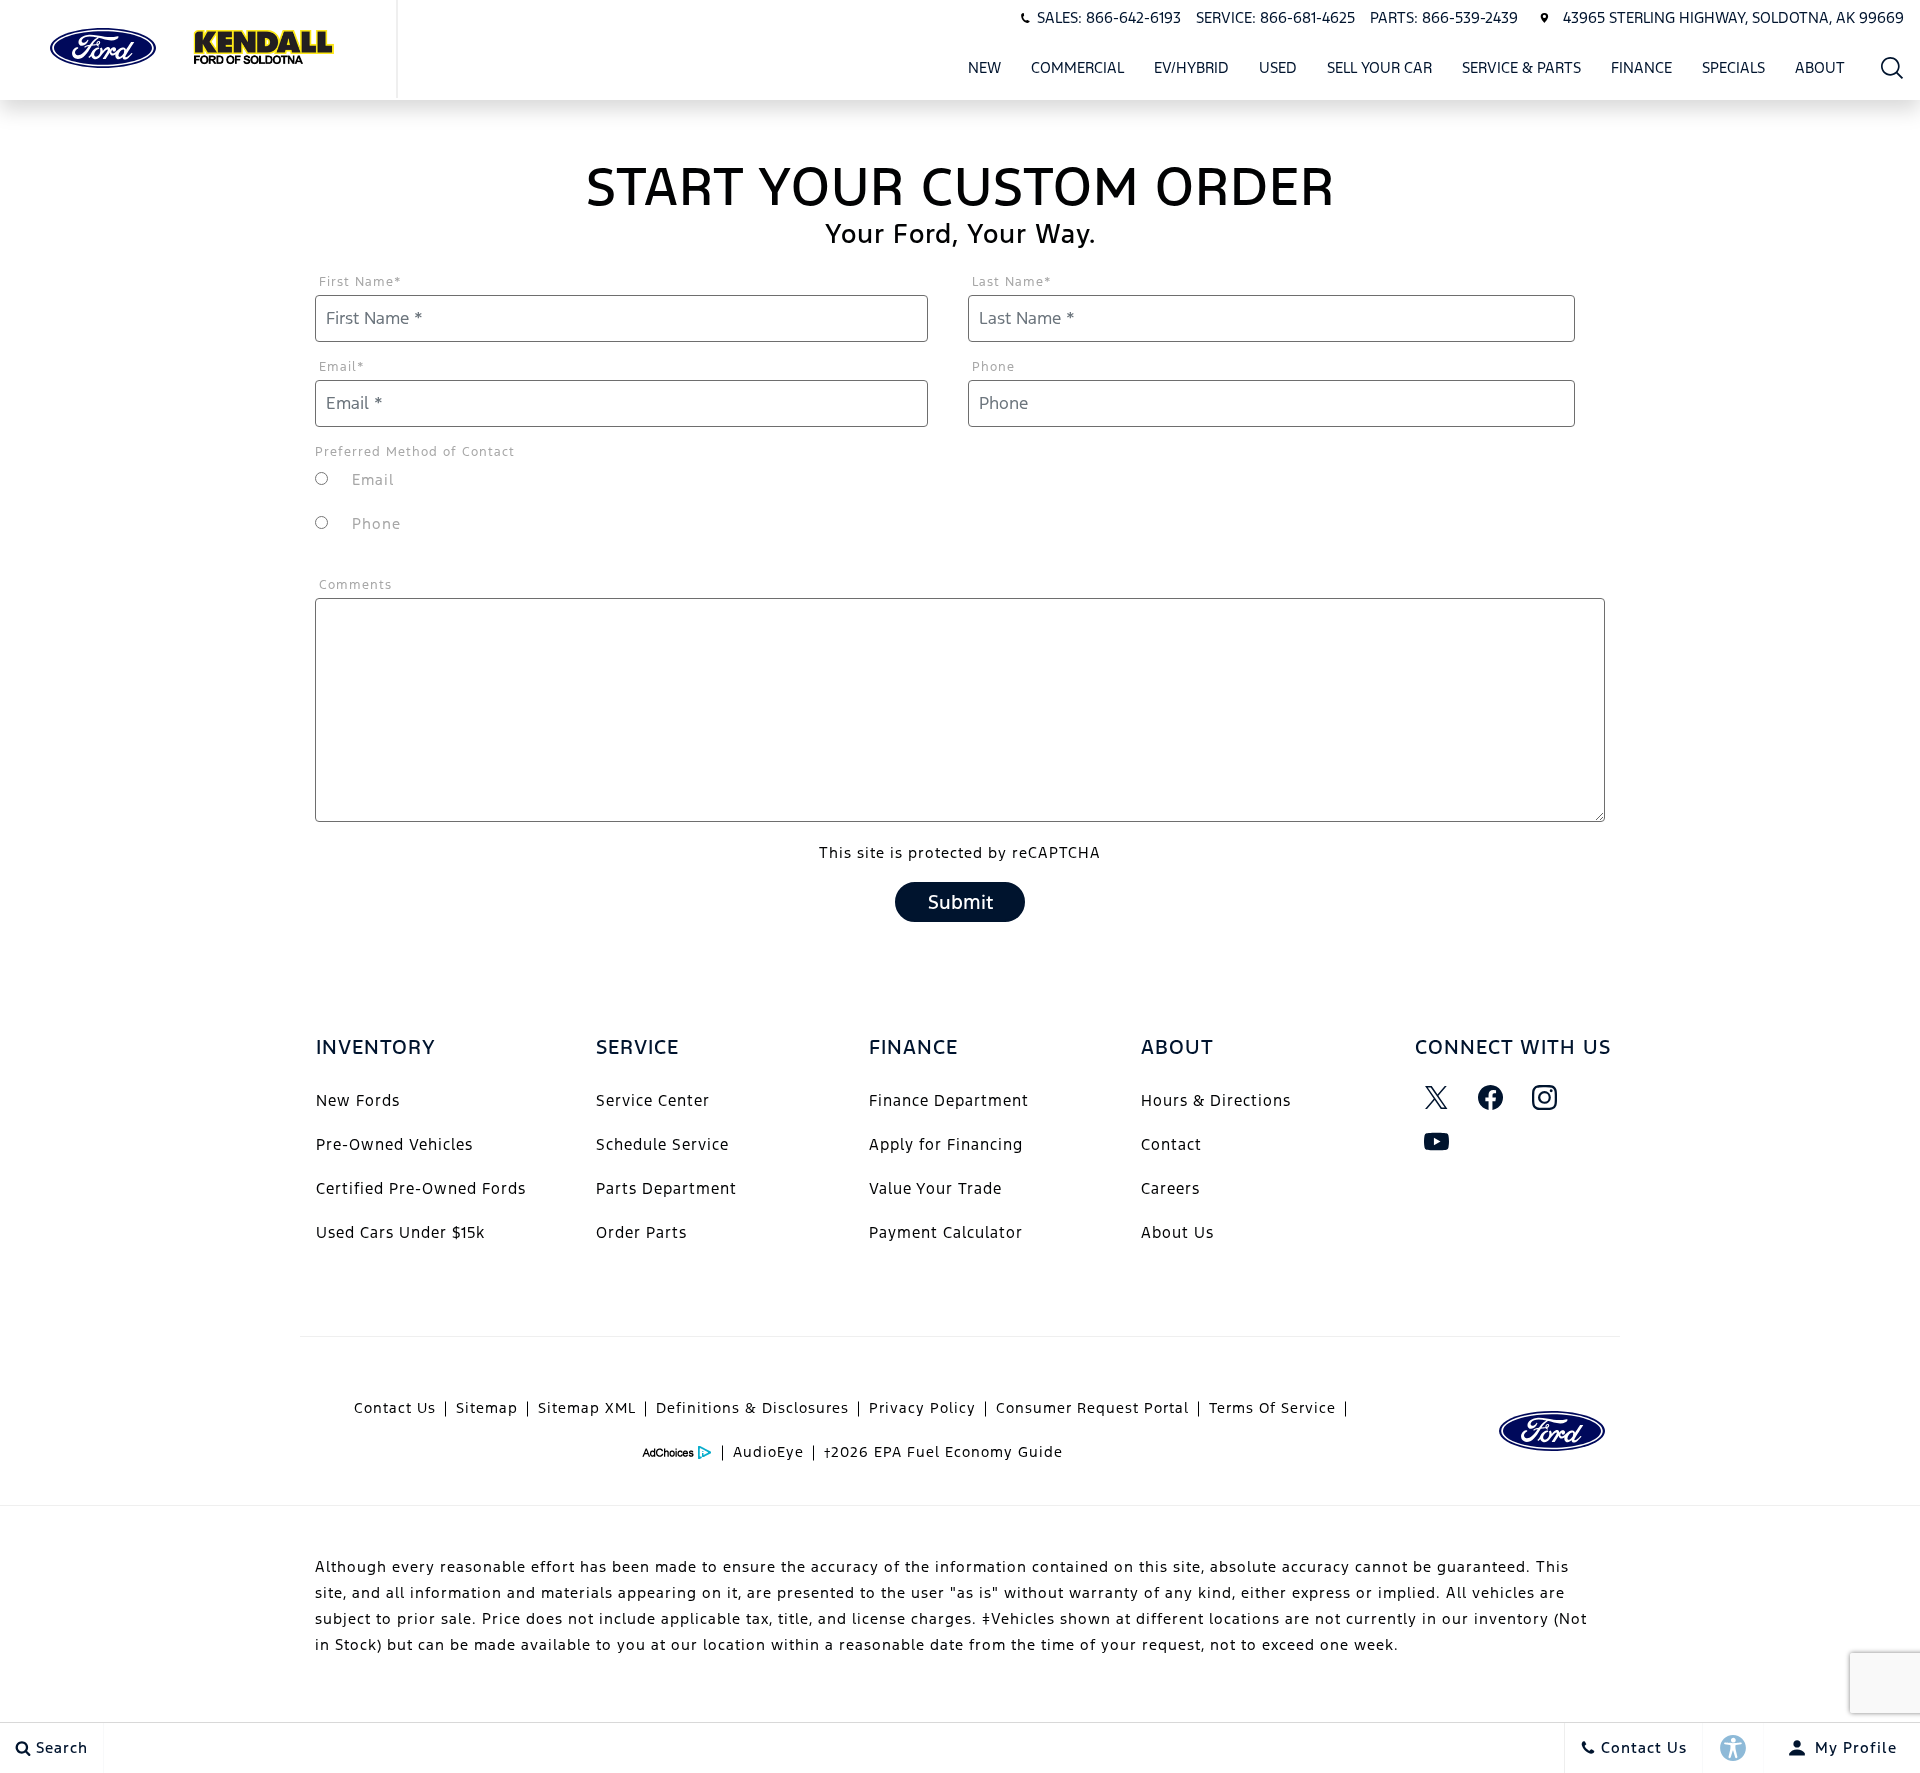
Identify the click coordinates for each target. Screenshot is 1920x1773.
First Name (360, 282)
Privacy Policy (922, 1408)
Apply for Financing (946, 1144)
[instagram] (1545, 1098)
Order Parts (641, 1232)
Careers (1170, 1188)
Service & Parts (1521, 67)
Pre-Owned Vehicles (394, 1144)
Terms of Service (1272, 1408)
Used (1278, 67)
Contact (1171, 1144)
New (984, 67)
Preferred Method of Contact (415, 452)
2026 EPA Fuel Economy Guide (943, 1452)
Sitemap (487, 1408)
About (1820, 67)
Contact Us (395, 1408)
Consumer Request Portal (1092, 1408)
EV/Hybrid (1191, 67)
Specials (1733, 67)
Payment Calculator (946, 1232)
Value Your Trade (935, 1188)
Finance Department (949, 1100)
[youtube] (1437, 1142)
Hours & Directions (1216, 1100)
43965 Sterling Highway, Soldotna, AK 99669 (1733, 17)
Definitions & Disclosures (752, 1408)
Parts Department (666, 1188)
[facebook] (1491, 1098)
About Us (1177, 1232)
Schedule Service (662, 1144)
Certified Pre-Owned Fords (421, 1188)
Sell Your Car (1379, 67)
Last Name (1012, 282)
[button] (1892, 67)
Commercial (1077, 67)
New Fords (358, 1100)
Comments (355, 585)
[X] (1437, 1098)
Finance (1641, 67)
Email (342, 367)
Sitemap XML (587, 1408)
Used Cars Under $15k (400, 1232)
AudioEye (768, 1452)
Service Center (653, 1100)
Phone (993, 367)
